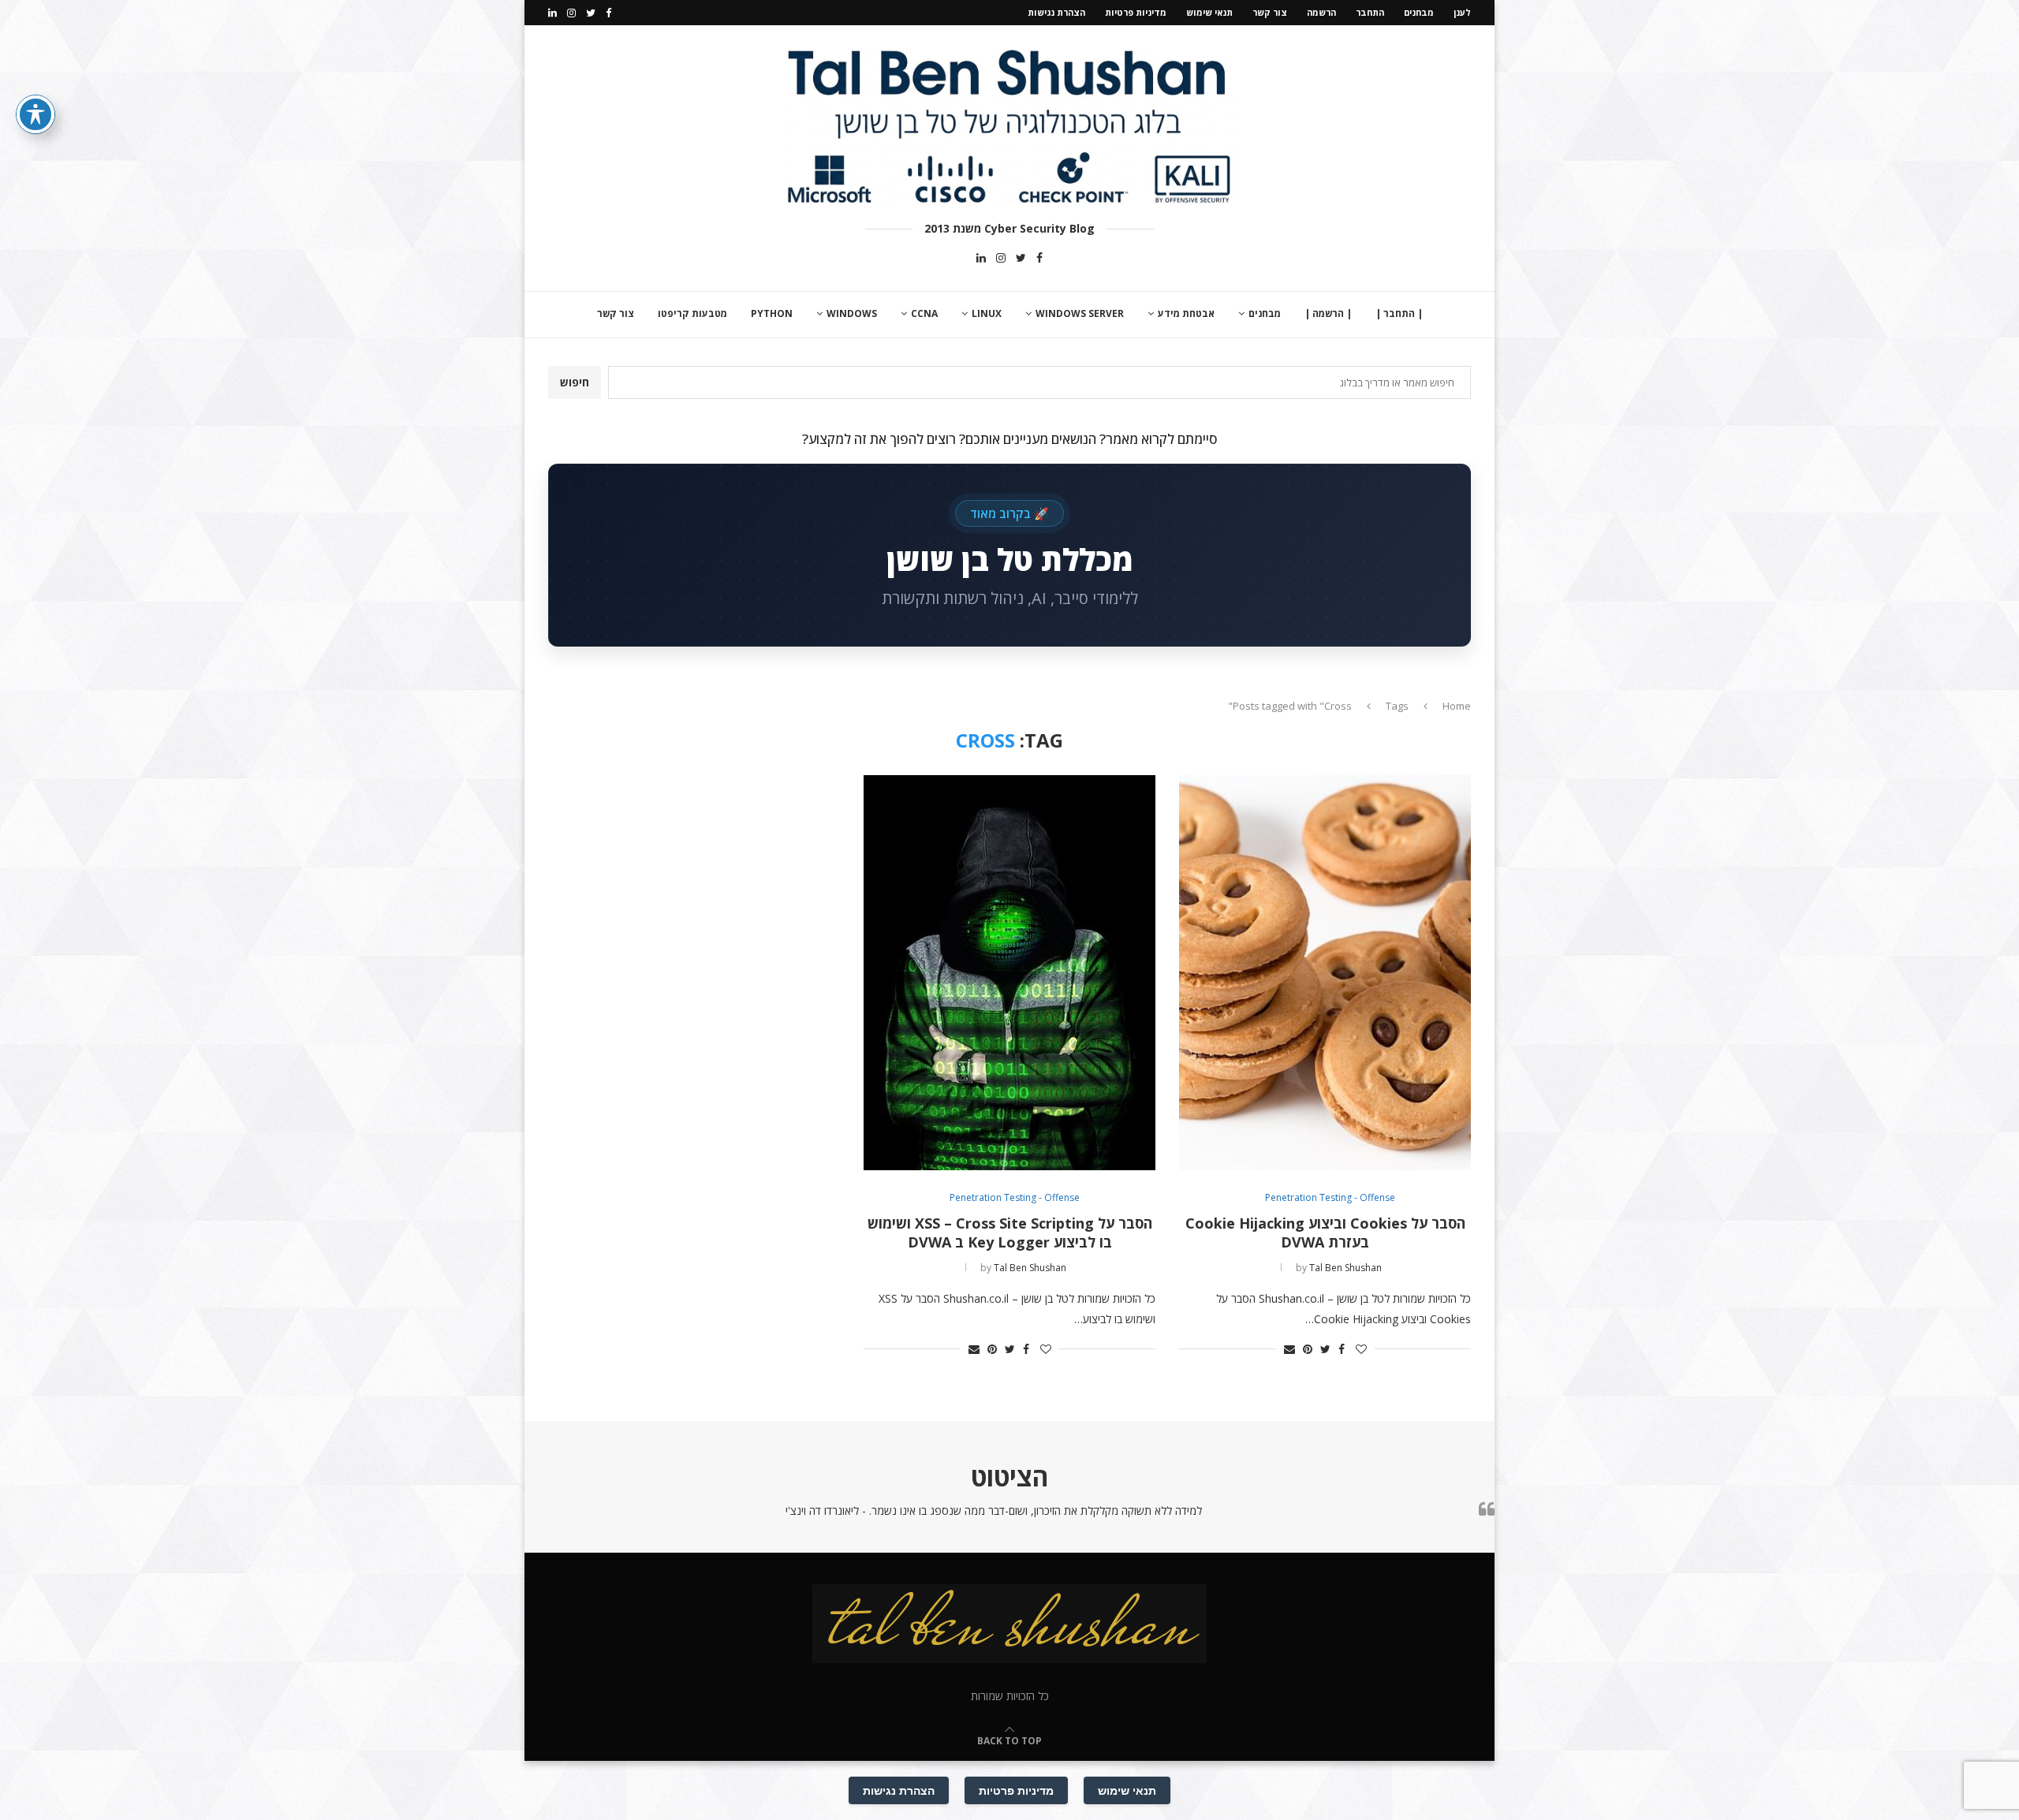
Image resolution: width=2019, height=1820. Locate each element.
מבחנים (1419, 12)
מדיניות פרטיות (1136, 12)
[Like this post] (1361, 1349)
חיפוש (575, 382)
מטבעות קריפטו (692, 313)
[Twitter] (591, 13)
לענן (1462, 12)
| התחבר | (1399, 313)
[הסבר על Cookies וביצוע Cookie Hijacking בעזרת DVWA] (1325, 973)
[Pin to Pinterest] (1308, 1349)
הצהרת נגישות (1056, 12)
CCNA (924, 313)
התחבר (1370, 12)
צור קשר (1270, 12)
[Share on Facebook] (1342, 1349)
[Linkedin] (552, 13)
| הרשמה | (1328, 313)
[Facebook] (608, 13)
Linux (987, 313)
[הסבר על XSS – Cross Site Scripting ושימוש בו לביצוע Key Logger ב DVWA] (1009, 973)
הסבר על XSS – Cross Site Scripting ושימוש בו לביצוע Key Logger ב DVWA (1010, 1233)
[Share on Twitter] (1325, 1349)
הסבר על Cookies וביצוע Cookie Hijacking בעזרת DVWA (1325, 1233)
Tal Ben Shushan (1345, 1268)
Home (1457, 706)
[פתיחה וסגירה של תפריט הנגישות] (35, 114)
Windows (852, 313)
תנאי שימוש (1209, 12)
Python (772, 313)
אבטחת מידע (1186, 313)
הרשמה (1321, 12)
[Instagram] (571, 13)
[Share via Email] (1289, 1349)
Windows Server (1080, 313)
